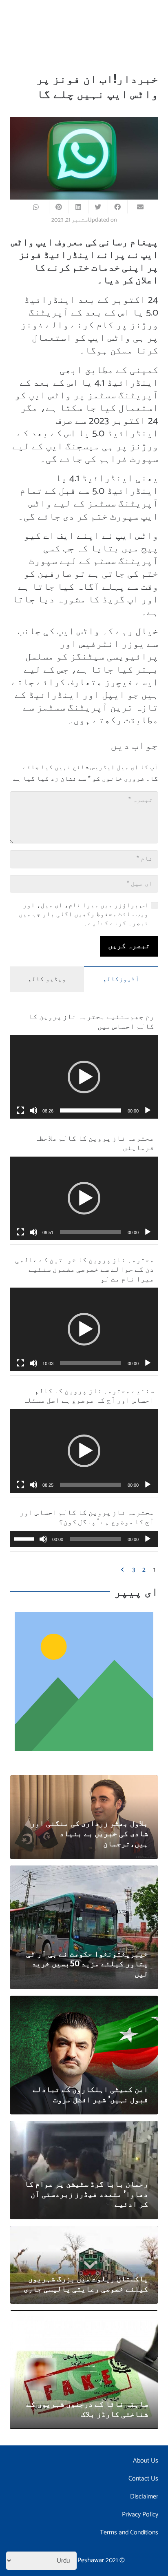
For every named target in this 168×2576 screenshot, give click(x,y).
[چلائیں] (148, 1110)
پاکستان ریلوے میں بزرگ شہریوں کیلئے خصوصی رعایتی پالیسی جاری (86, 2283)
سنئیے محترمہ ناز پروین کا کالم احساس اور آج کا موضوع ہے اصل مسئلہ (88, 1395)
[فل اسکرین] (20, 1110)
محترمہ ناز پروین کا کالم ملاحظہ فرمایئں (94, 1142)
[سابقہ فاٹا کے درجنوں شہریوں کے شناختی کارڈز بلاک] (84, 2316)
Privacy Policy (140, 2515)
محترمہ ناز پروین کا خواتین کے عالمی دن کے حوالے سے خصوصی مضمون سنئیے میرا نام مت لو (85, 1269)
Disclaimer (144, 2497)
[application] (84, 1077)
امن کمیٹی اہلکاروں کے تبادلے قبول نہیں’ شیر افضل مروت (90, 2094)
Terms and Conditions (129, 2533)
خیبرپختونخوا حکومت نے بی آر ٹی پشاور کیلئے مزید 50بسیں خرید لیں (87, 1963)
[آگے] (123, 1570)
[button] (84, 1077)
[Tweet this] (98, 207)
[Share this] (117, 207)
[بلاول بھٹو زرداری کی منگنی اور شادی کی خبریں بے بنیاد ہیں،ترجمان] (84, 1781)
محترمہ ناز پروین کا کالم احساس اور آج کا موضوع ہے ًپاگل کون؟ (87, 1517)
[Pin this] (59, 207)
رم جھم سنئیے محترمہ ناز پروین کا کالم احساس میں (91, 1021)
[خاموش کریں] (33, 1110)
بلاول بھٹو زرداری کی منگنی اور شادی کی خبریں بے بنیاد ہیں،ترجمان (89, 1833)
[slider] (91, 1110)
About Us (146, 2461)
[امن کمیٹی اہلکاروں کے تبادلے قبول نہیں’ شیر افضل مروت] (84, 2001)
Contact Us (143, 2479)
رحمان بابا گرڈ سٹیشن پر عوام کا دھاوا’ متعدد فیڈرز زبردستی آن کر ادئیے (86, 2194)
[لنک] (84, 1681)
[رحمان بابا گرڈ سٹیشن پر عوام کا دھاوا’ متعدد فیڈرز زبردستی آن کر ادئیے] (84, 2126)
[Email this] (137, 207)
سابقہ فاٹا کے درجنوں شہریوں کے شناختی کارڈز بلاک (87, 2408)
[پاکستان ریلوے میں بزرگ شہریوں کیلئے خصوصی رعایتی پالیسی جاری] (84, 2231)
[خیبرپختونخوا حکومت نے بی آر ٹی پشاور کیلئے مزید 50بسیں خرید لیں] (84, 1871)
